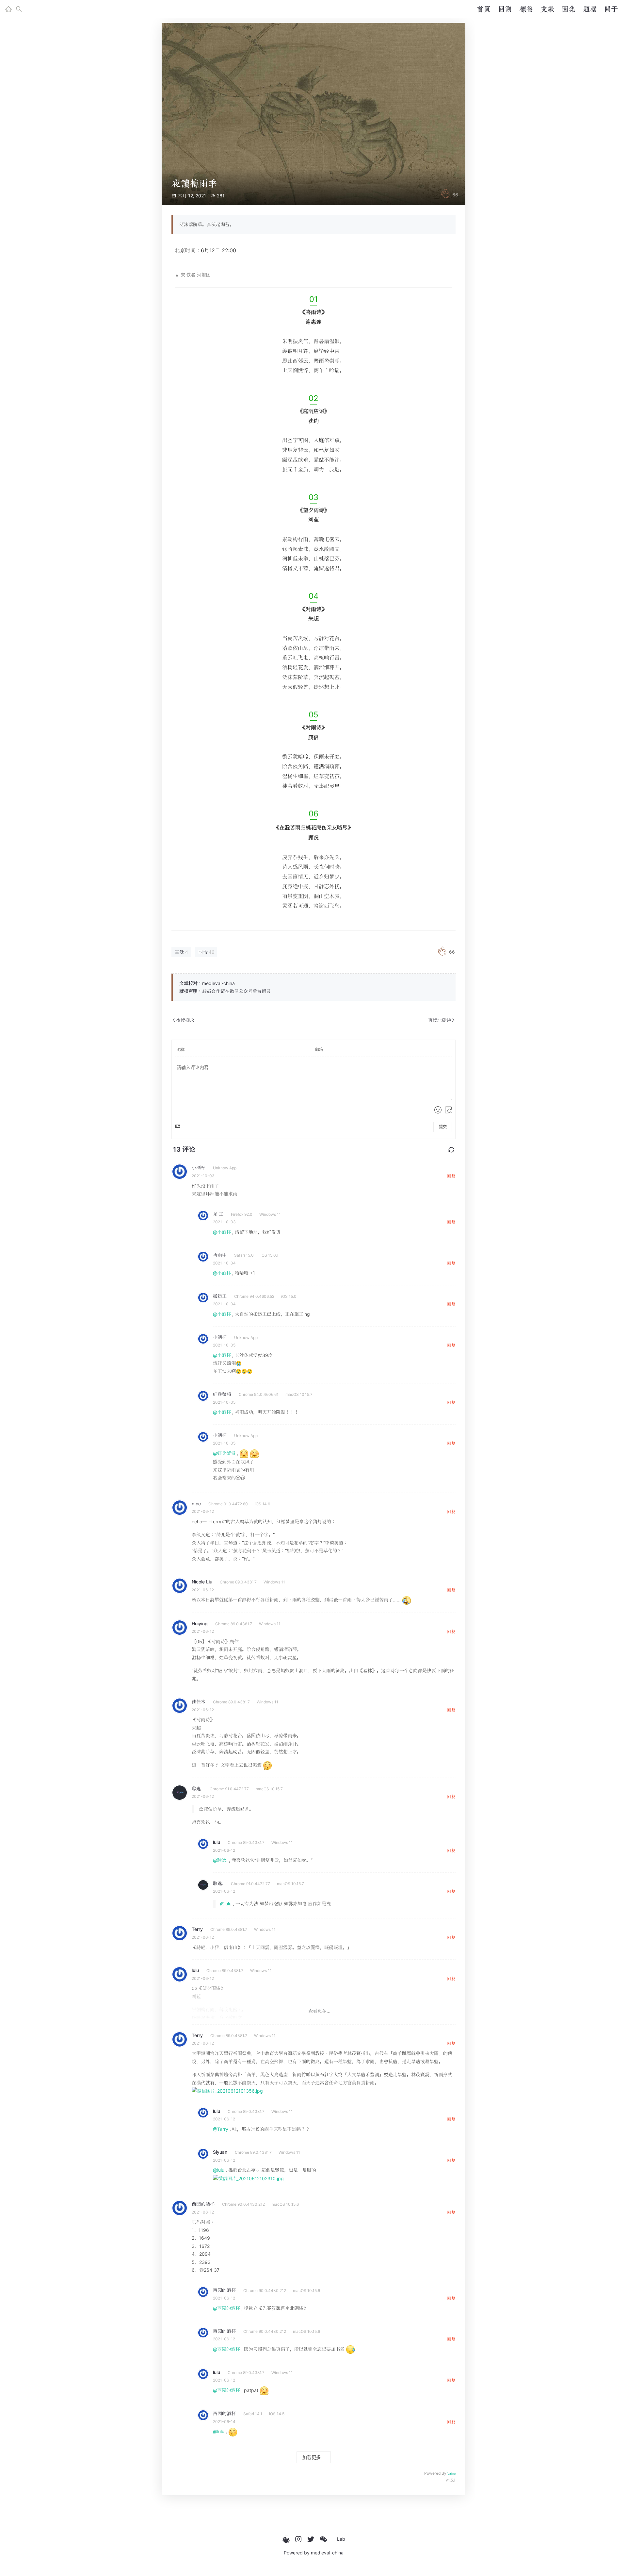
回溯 (505, 9)
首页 (484, 9)
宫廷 (179, 952)
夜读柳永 (185, 1020)
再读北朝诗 (440, 1020)
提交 (443, 1127)
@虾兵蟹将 (224, 1453)
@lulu (226, 1904)
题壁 (590, 9)
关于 (611, 9)
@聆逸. (220, 1860)
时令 (203, 952)
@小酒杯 (222, 1232)
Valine (451, 2474)
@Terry (221, 2129)
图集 (569, 9)
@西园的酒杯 (226, 2308)
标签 (526, 9)
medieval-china (327, 2553)
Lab (341, 2539)
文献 (547, 9)
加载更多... (313, 2457)
